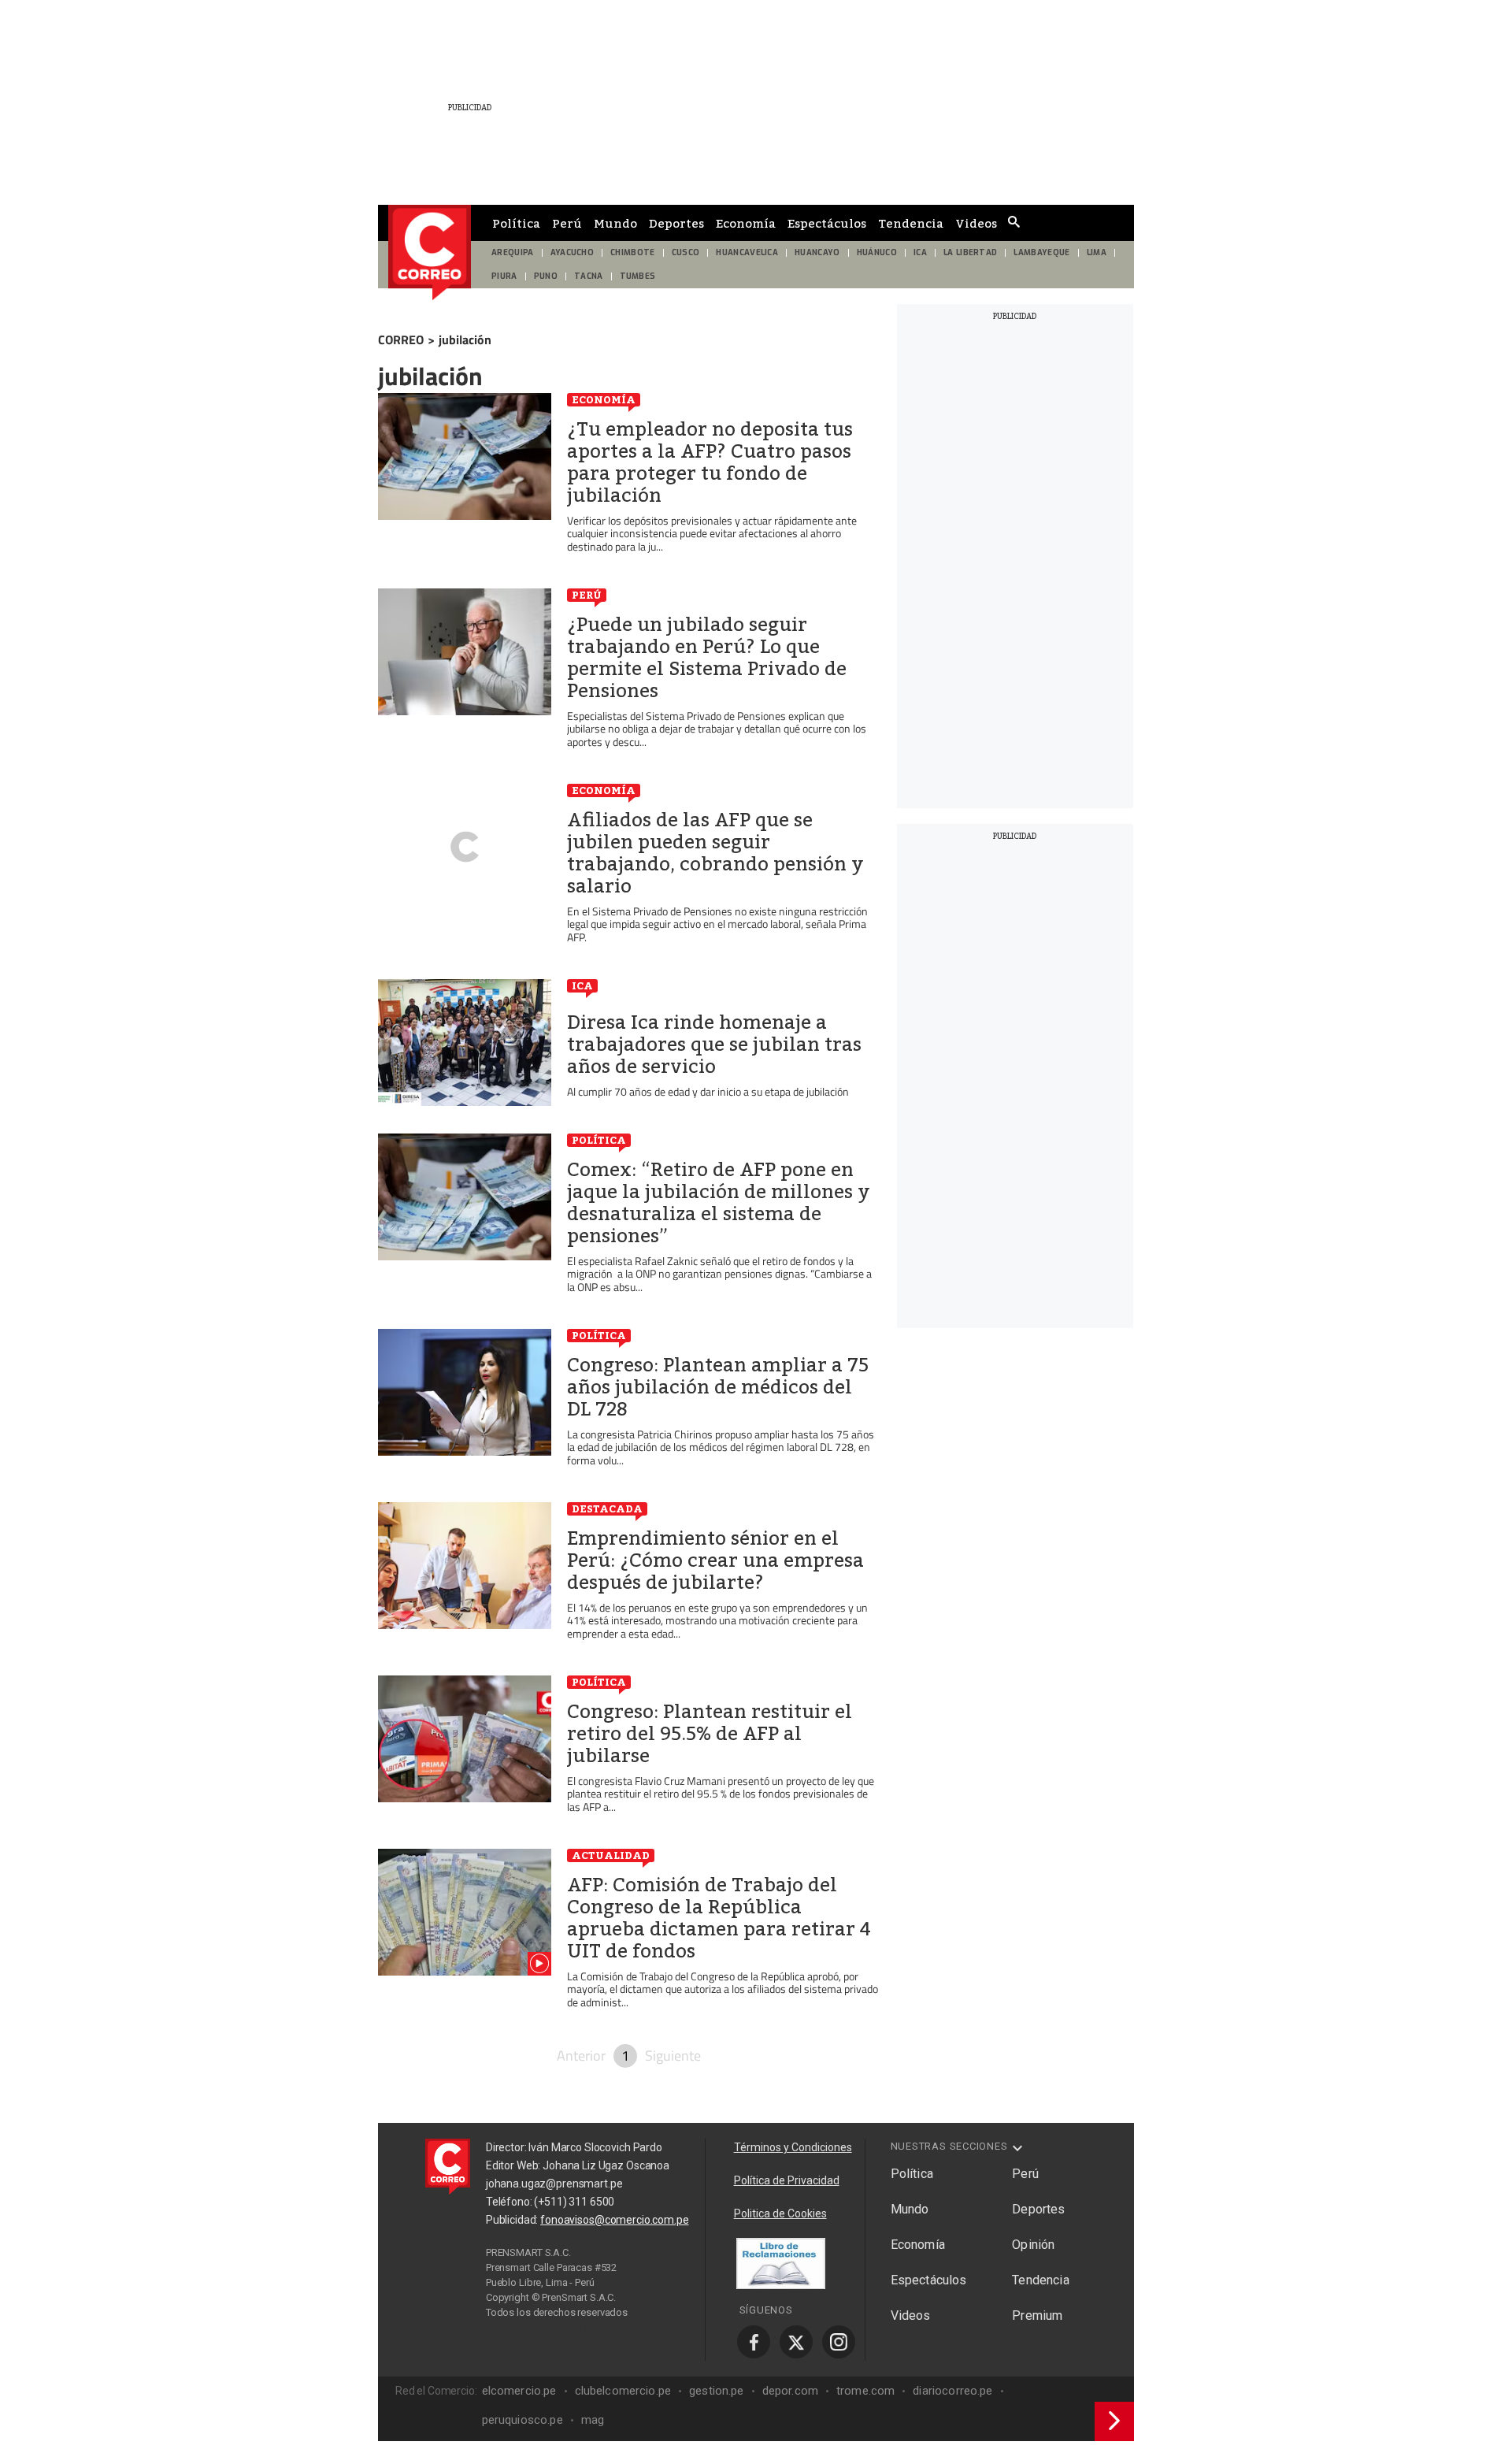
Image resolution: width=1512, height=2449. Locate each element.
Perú (567, 223)
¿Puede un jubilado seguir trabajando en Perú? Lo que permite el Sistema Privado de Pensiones (707, 658)
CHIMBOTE (633, 252)
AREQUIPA (513, 252)
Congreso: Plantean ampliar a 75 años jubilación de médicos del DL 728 (718, 1387)
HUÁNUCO (877, 252)
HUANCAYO (817, 252)
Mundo (615, 223)
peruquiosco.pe (523, 2420)
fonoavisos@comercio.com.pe (614, 2220)
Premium (1037, 2315)
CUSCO (686, 252)
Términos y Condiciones (793, 2147)
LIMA (1097, 252)
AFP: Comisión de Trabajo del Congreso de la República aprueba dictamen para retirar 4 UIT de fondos (719, 1918)
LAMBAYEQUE (1041, 252)
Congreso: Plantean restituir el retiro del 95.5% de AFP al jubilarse (710, 1734)
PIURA (504, 276)
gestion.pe (717, 2391)
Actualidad (611, 1855)
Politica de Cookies (780, 2213)
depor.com (790, 2391)
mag (593, 2420)
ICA (920, 252)
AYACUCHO (573, 252)
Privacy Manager (587, 2327)
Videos (976, 223)
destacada (607, 1508)
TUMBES (638, 276)
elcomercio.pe (519, 2391)
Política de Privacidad (787, 2180)
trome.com (865, 2391)
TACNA (589, 276)
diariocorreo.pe (952, 2391)
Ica (582, 985)
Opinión (1033, 2245)
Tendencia (911, 223)
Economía (746, 223)
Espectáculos (827, 223)
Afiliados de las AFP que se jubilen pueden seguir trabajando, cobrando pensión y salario (715, 853)
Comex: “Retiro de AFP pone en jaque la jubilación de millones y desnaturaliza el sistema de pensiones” (719, 1203)
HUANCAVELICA (747, 252)
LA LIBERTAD (971, 252)
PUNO (546, 276)
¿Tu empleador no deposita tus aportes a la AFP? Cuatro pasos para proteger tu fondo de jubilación (710, 462)
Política (516, 223)
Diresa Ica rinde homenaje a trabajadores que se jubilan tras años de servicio (714, 1045)
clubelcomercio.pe (623, 2391)
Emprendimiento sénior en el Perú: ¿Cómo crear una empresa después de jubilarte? (715, 1560)
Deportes (676, 223)
